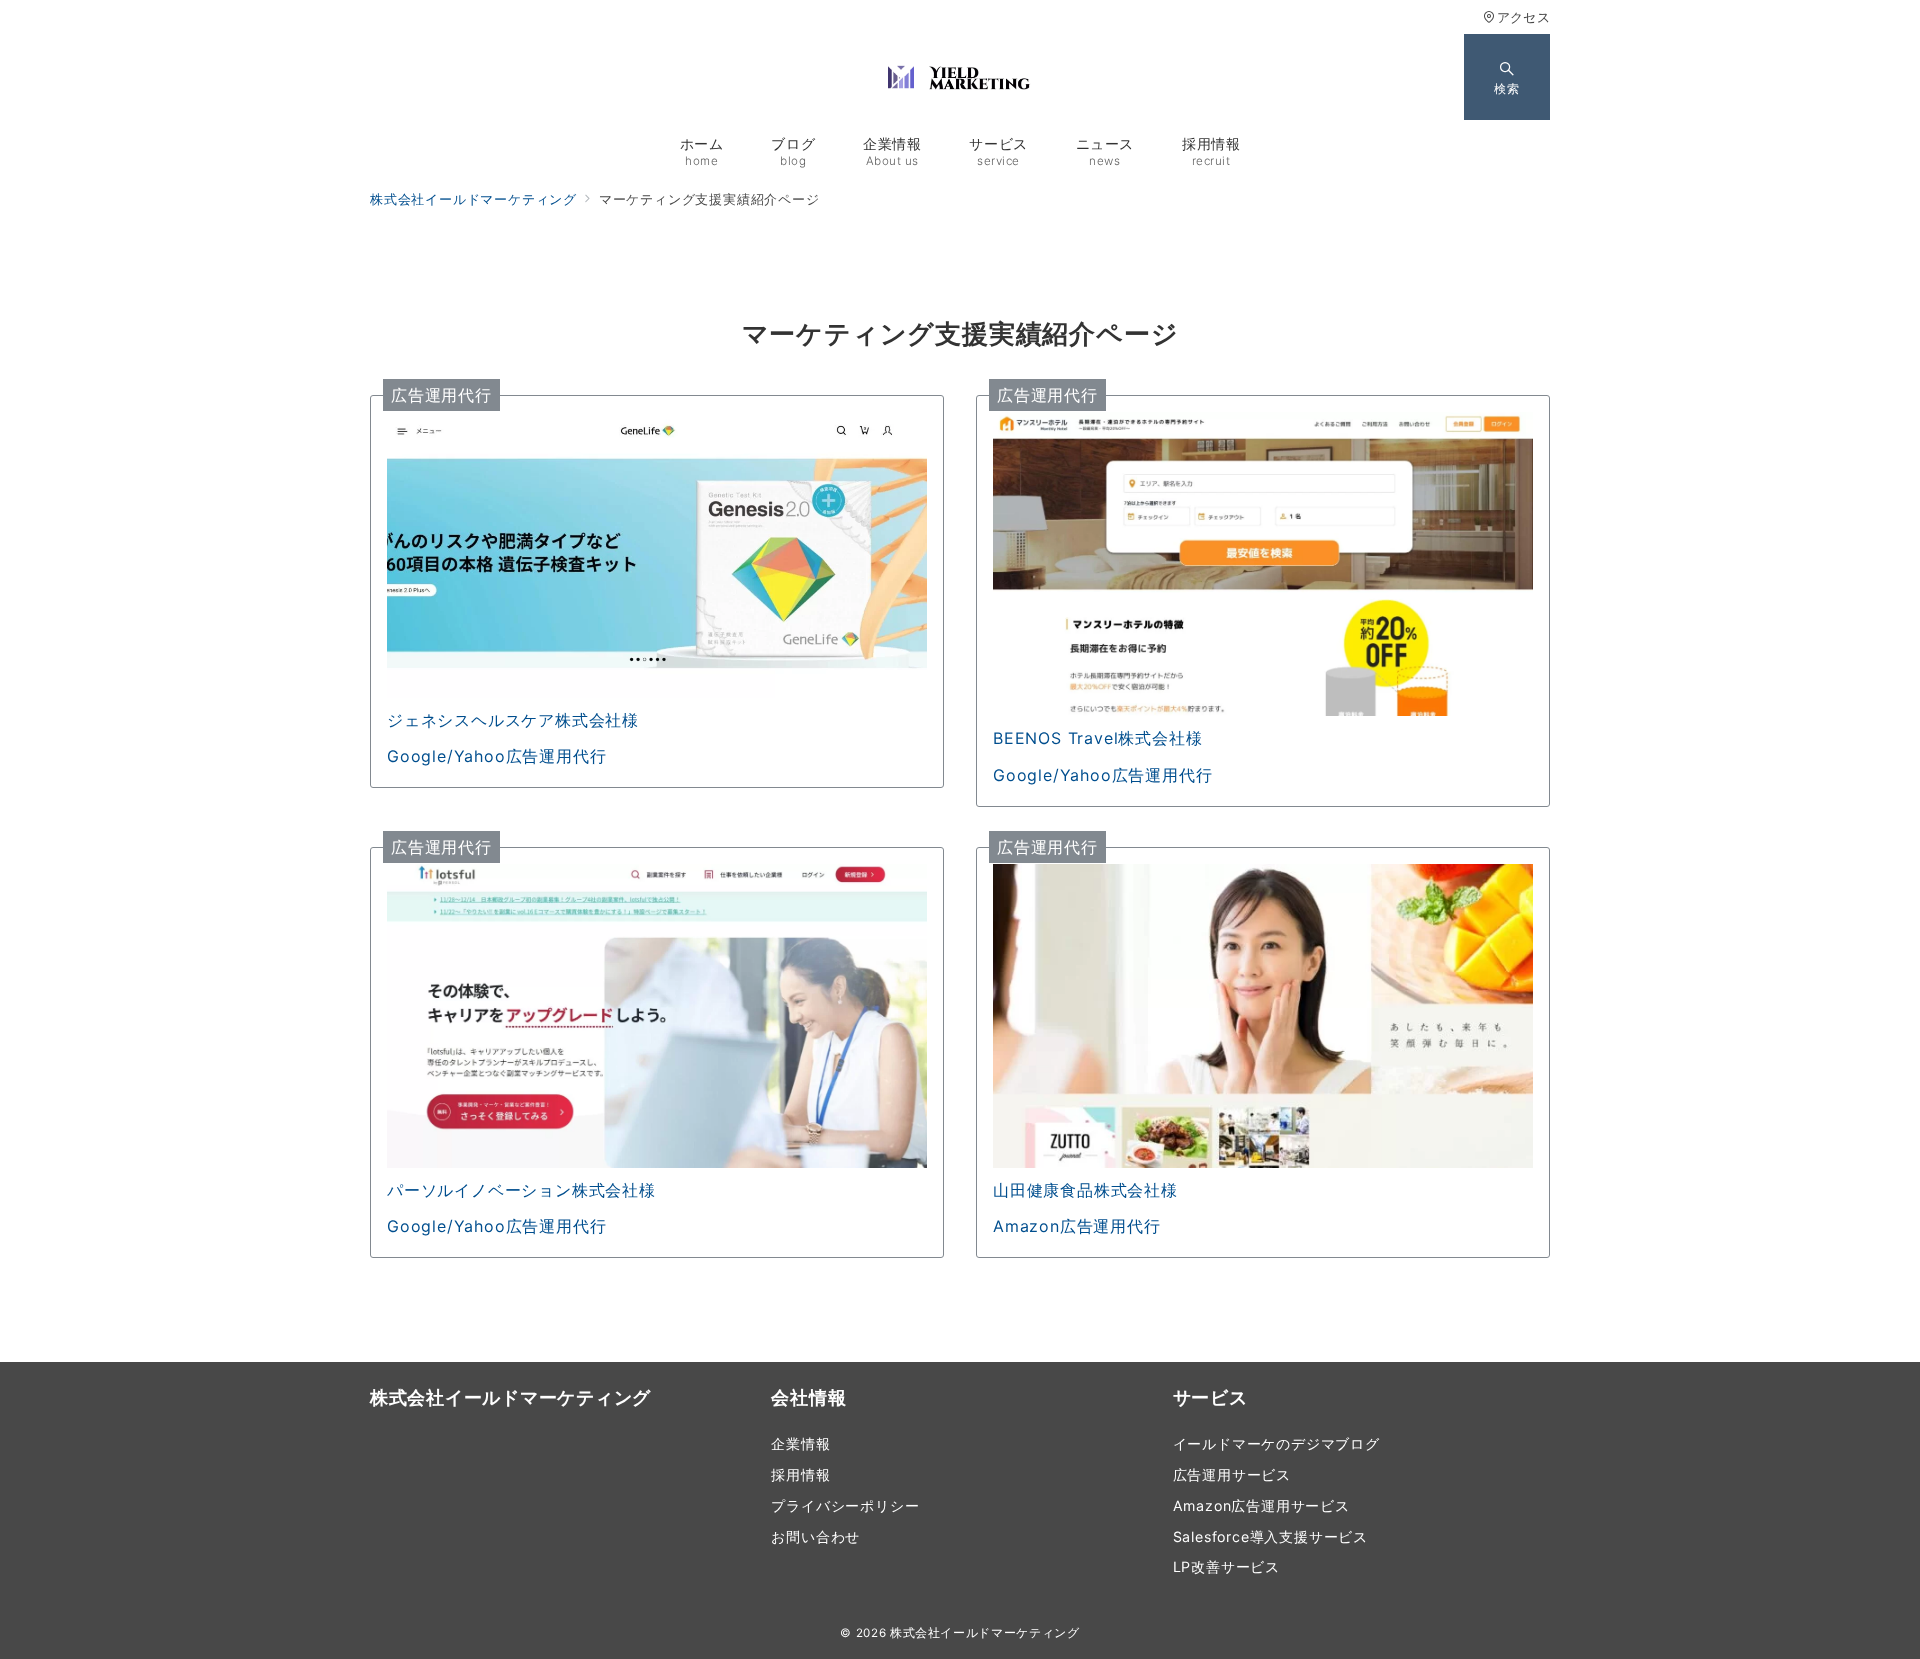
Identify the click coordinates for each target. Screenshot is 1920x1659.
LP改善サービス (1226, 1566)
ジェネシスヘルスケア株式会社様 (513, 720)
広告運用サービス (1232, 1474)
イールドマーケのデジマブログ (1276, 1443)
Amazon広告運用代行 (1077, 1226)
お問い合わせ (815, 1536)
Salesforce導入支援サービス (1270, 1536)
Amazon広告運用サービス (1261, 1505)
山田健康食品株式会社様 (1085, 1190)
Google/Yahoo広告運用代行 (496, 756)
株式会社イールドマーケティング (985, 1633)
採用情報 (800, 1474)
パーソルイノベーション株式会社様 (521, 1190)
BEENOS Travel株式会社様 (1097, 738)
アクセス (1523, 17)
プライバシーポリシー (845, 1505)
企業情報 (800, 1443)
